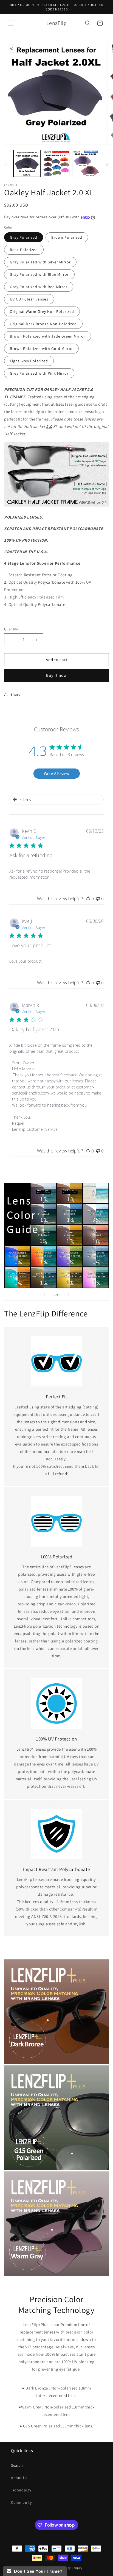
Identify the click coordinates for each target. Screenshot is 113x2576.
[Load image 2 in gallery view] (56, 163)
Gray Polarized (24, 237)
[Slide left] (6, 165)
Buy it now (56, 675)
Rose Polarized (24, 250)
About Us (19, 2478)
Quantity (11, 629)
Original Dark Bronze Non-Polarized (43, 324)
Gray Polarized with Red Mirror (39, 287)
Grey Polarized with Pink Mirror (39, 373)
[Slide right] (107, 165)
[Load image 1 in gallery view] (27, 163)
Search (17, 2465)
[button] (11, 23)
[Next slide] (69, 1294)
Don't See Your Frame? (37, 2571)
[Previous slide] (44, 1294)
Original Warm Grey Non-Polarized (42, 311)
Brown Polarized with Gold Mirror (41, 349)
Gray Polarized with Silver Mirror (40, 262)
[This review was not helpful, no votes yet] (98, 899)
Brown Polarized (67, 237)
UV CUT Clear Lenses (29, 299)
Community (21, 2502)
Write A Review (56, 774)
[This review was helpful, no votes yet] (88, 899)
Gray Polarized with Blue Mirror (39, 274)
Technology (21, 2490)
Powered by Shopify (68, 2568)
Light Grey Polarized (29, 361)
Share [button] (15, 694)
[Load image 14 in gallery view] (86, 163)
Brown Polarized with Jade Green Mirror (48, 336)
